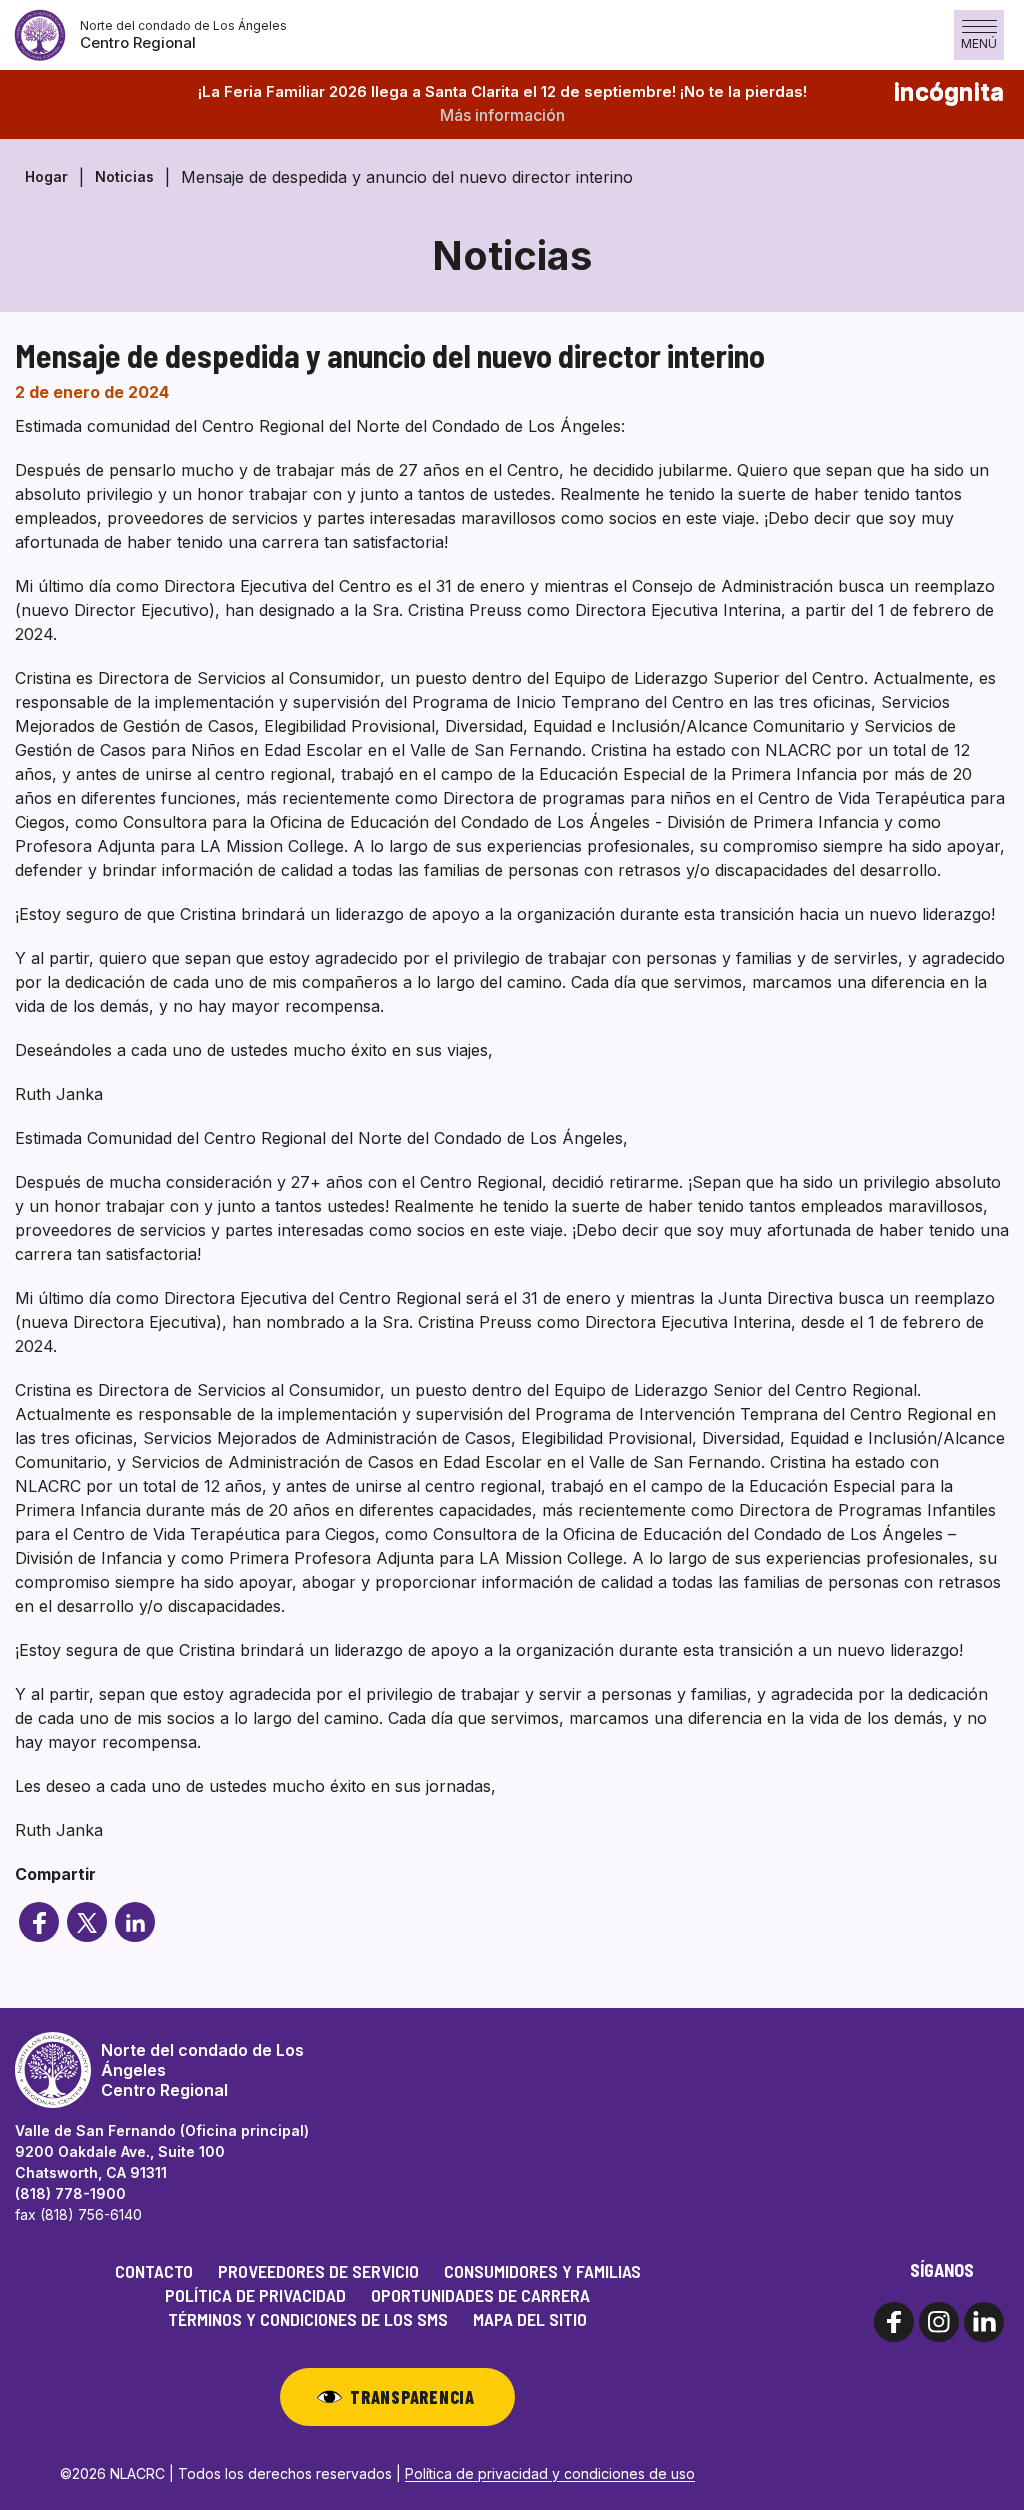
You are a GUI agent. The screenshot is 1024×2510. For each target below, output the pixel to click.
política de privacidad (255, 2295)
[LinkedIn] (135, 1922)
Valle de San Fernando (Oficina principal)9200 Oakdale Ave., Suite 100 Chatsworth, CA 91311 (162, 2151)
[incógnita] (87, 1922)
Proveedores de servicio (318, 2271)
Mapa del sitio (530, 2319)
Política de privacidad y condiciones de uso (550, 2473)
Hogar (46, 176)
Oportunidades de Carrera (480, 2295)
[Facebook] (39, 1922)
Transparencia (412, 2397)
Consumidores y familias (542, 2271)
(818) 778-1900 (70, 2193)
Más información (502, 115)
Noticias (124, 176)
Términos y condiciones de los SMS (308, 2319)
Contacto (154, 2271)
